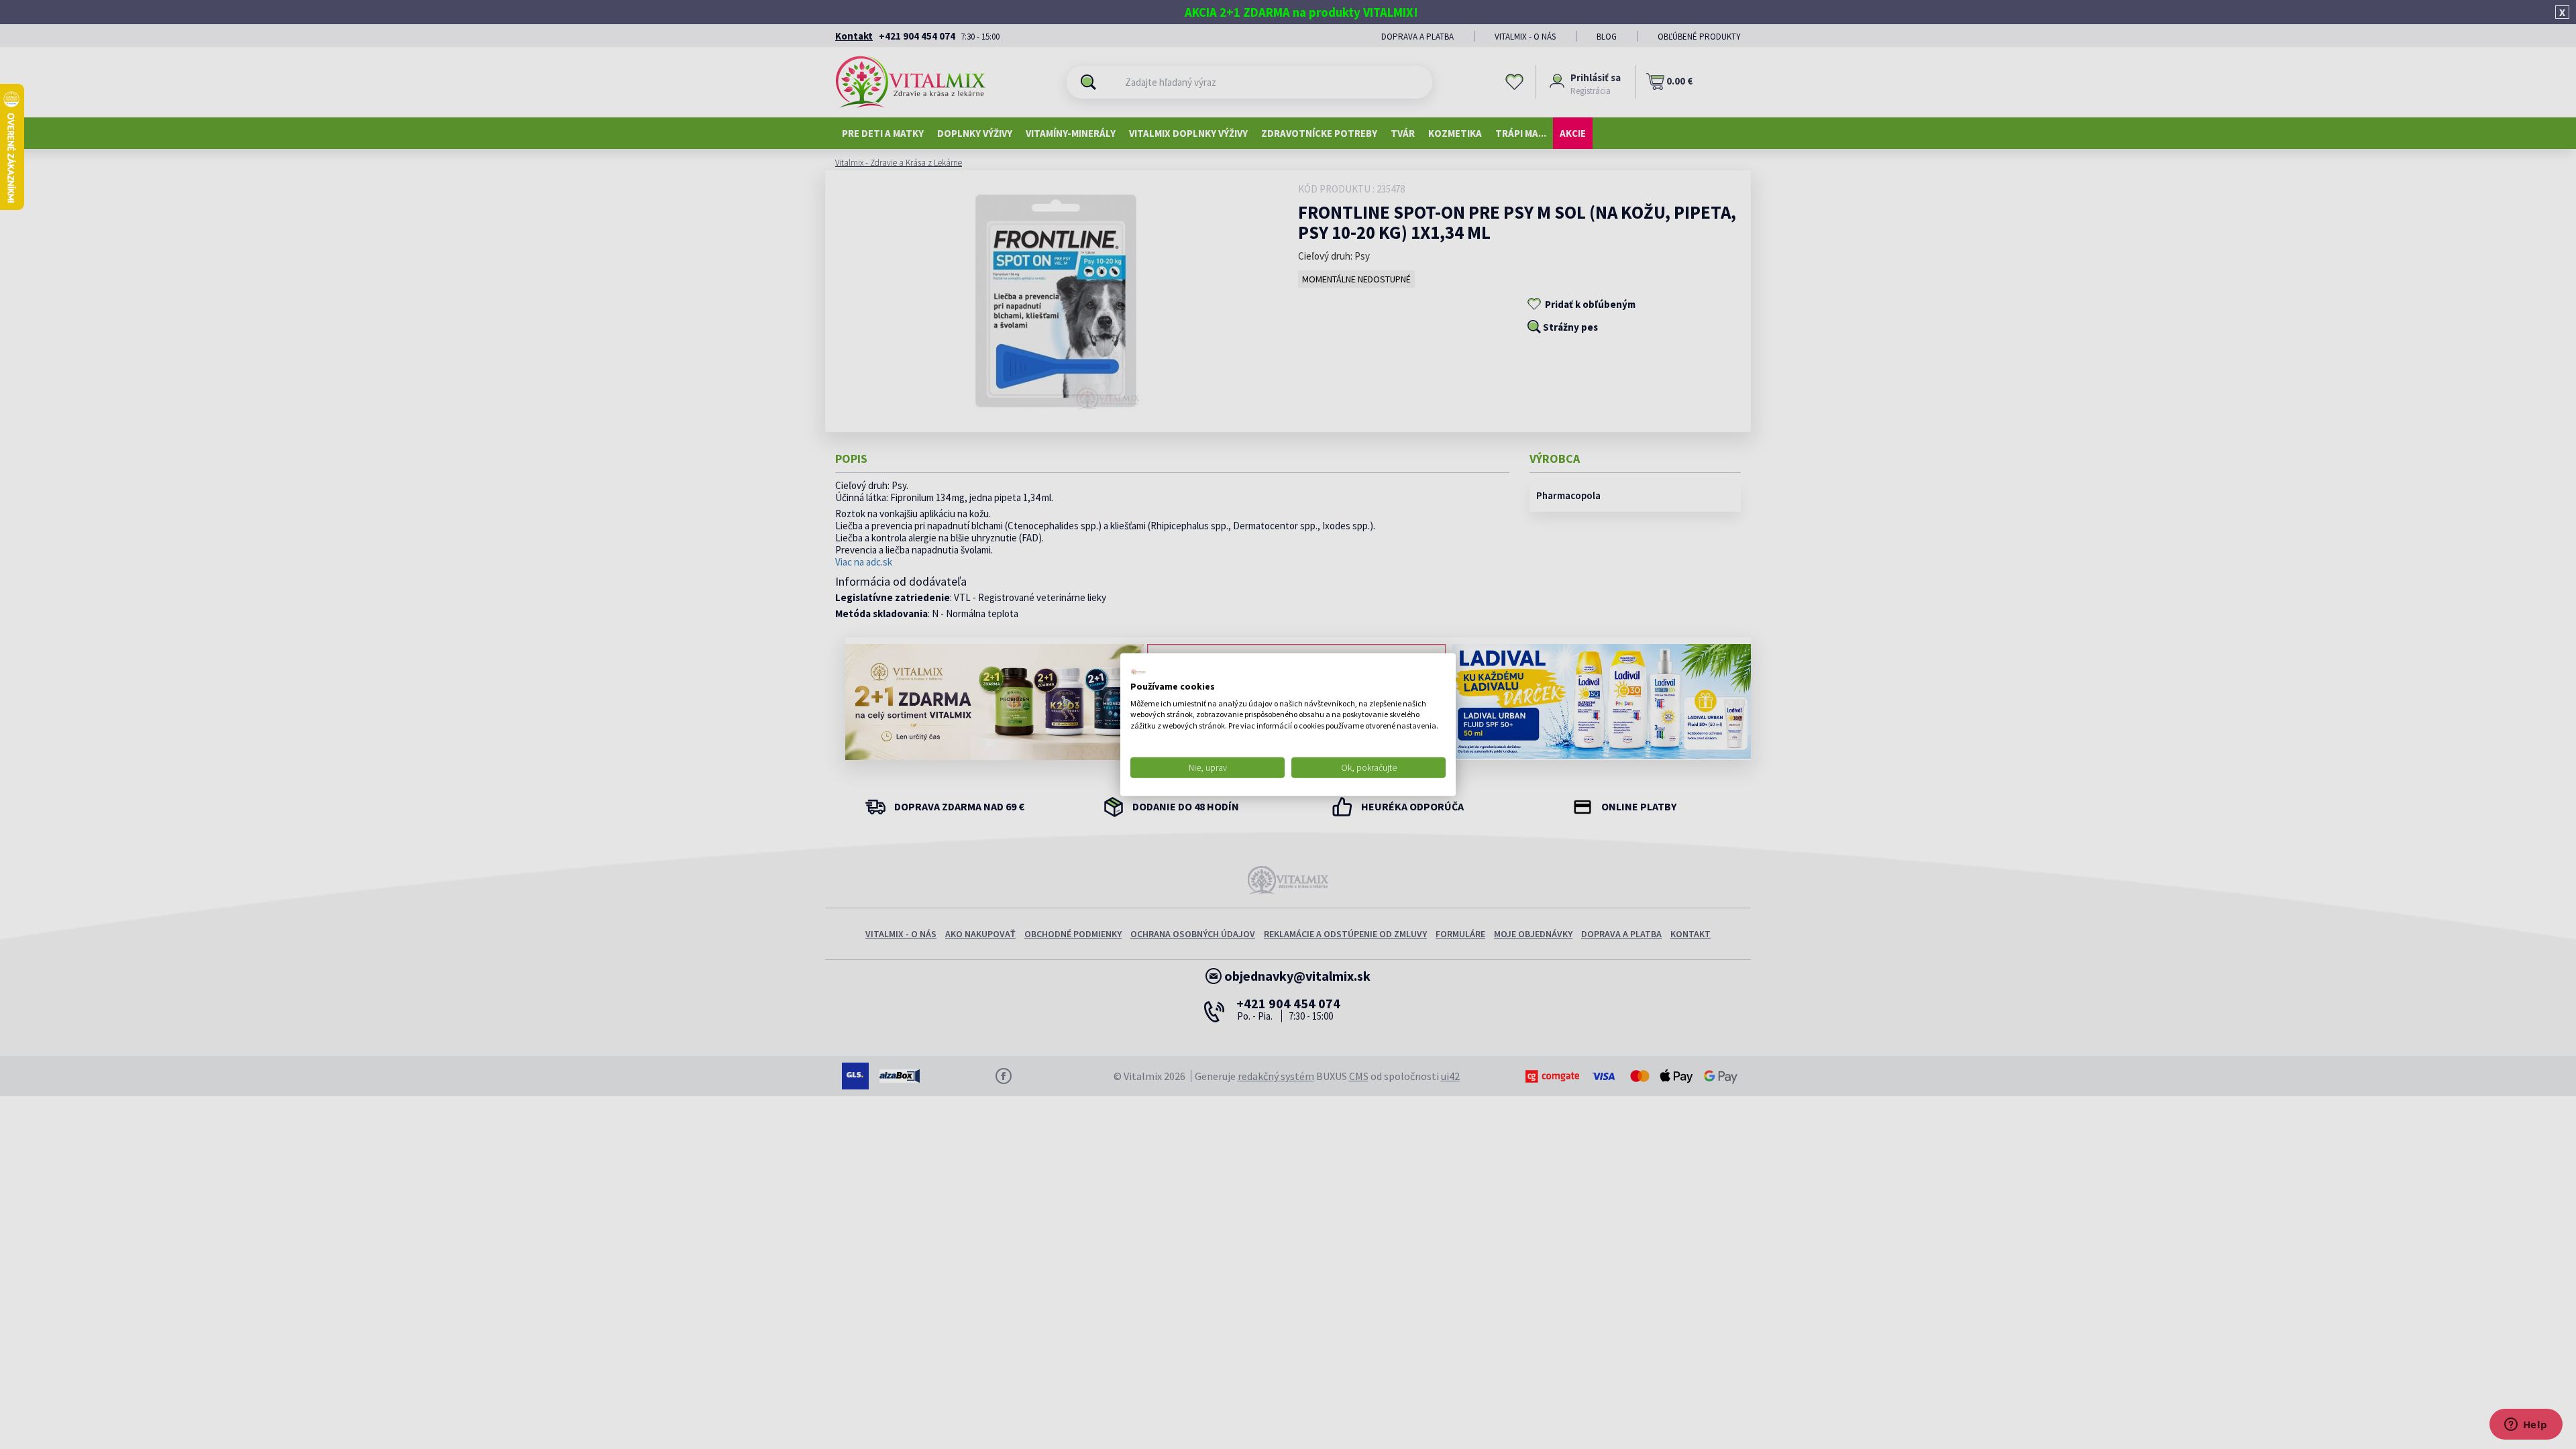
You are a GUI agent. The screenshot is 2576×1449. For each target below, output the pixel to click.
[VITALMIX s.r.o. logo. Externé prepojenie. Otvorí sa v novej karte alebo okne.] (1138, 672)
